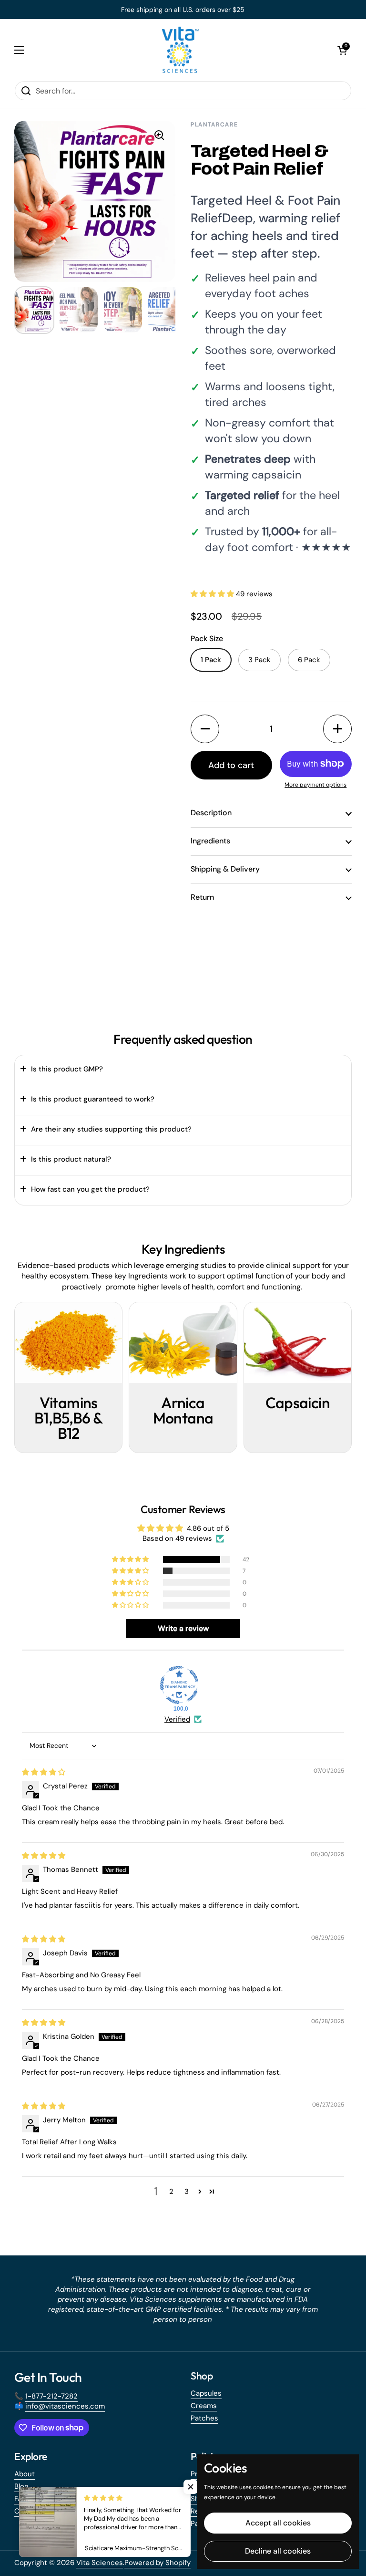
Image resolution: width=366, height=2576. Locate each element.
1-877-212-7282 (51, 2396)
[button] (342, 50)
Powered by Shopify (158, 2563)
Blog (21, 2486)
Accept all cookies (278, 2523)
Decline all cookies (278, 2551)
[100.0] (179, 1685)
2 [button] (171, 2192)
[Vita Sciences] (181, 50)
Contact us (33, 2511)
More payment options (315, 785)
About (25, 2474)
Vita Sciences (100, 2563)
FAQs (23, 2499)
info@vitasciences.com (65, 2406)
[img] (44, 1772)
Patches (204, 2418)
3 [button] (187, 2192)
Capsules (206, 2393)
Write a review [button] (183, 1628)
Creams (204, 2406)
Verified (177, 1719)
